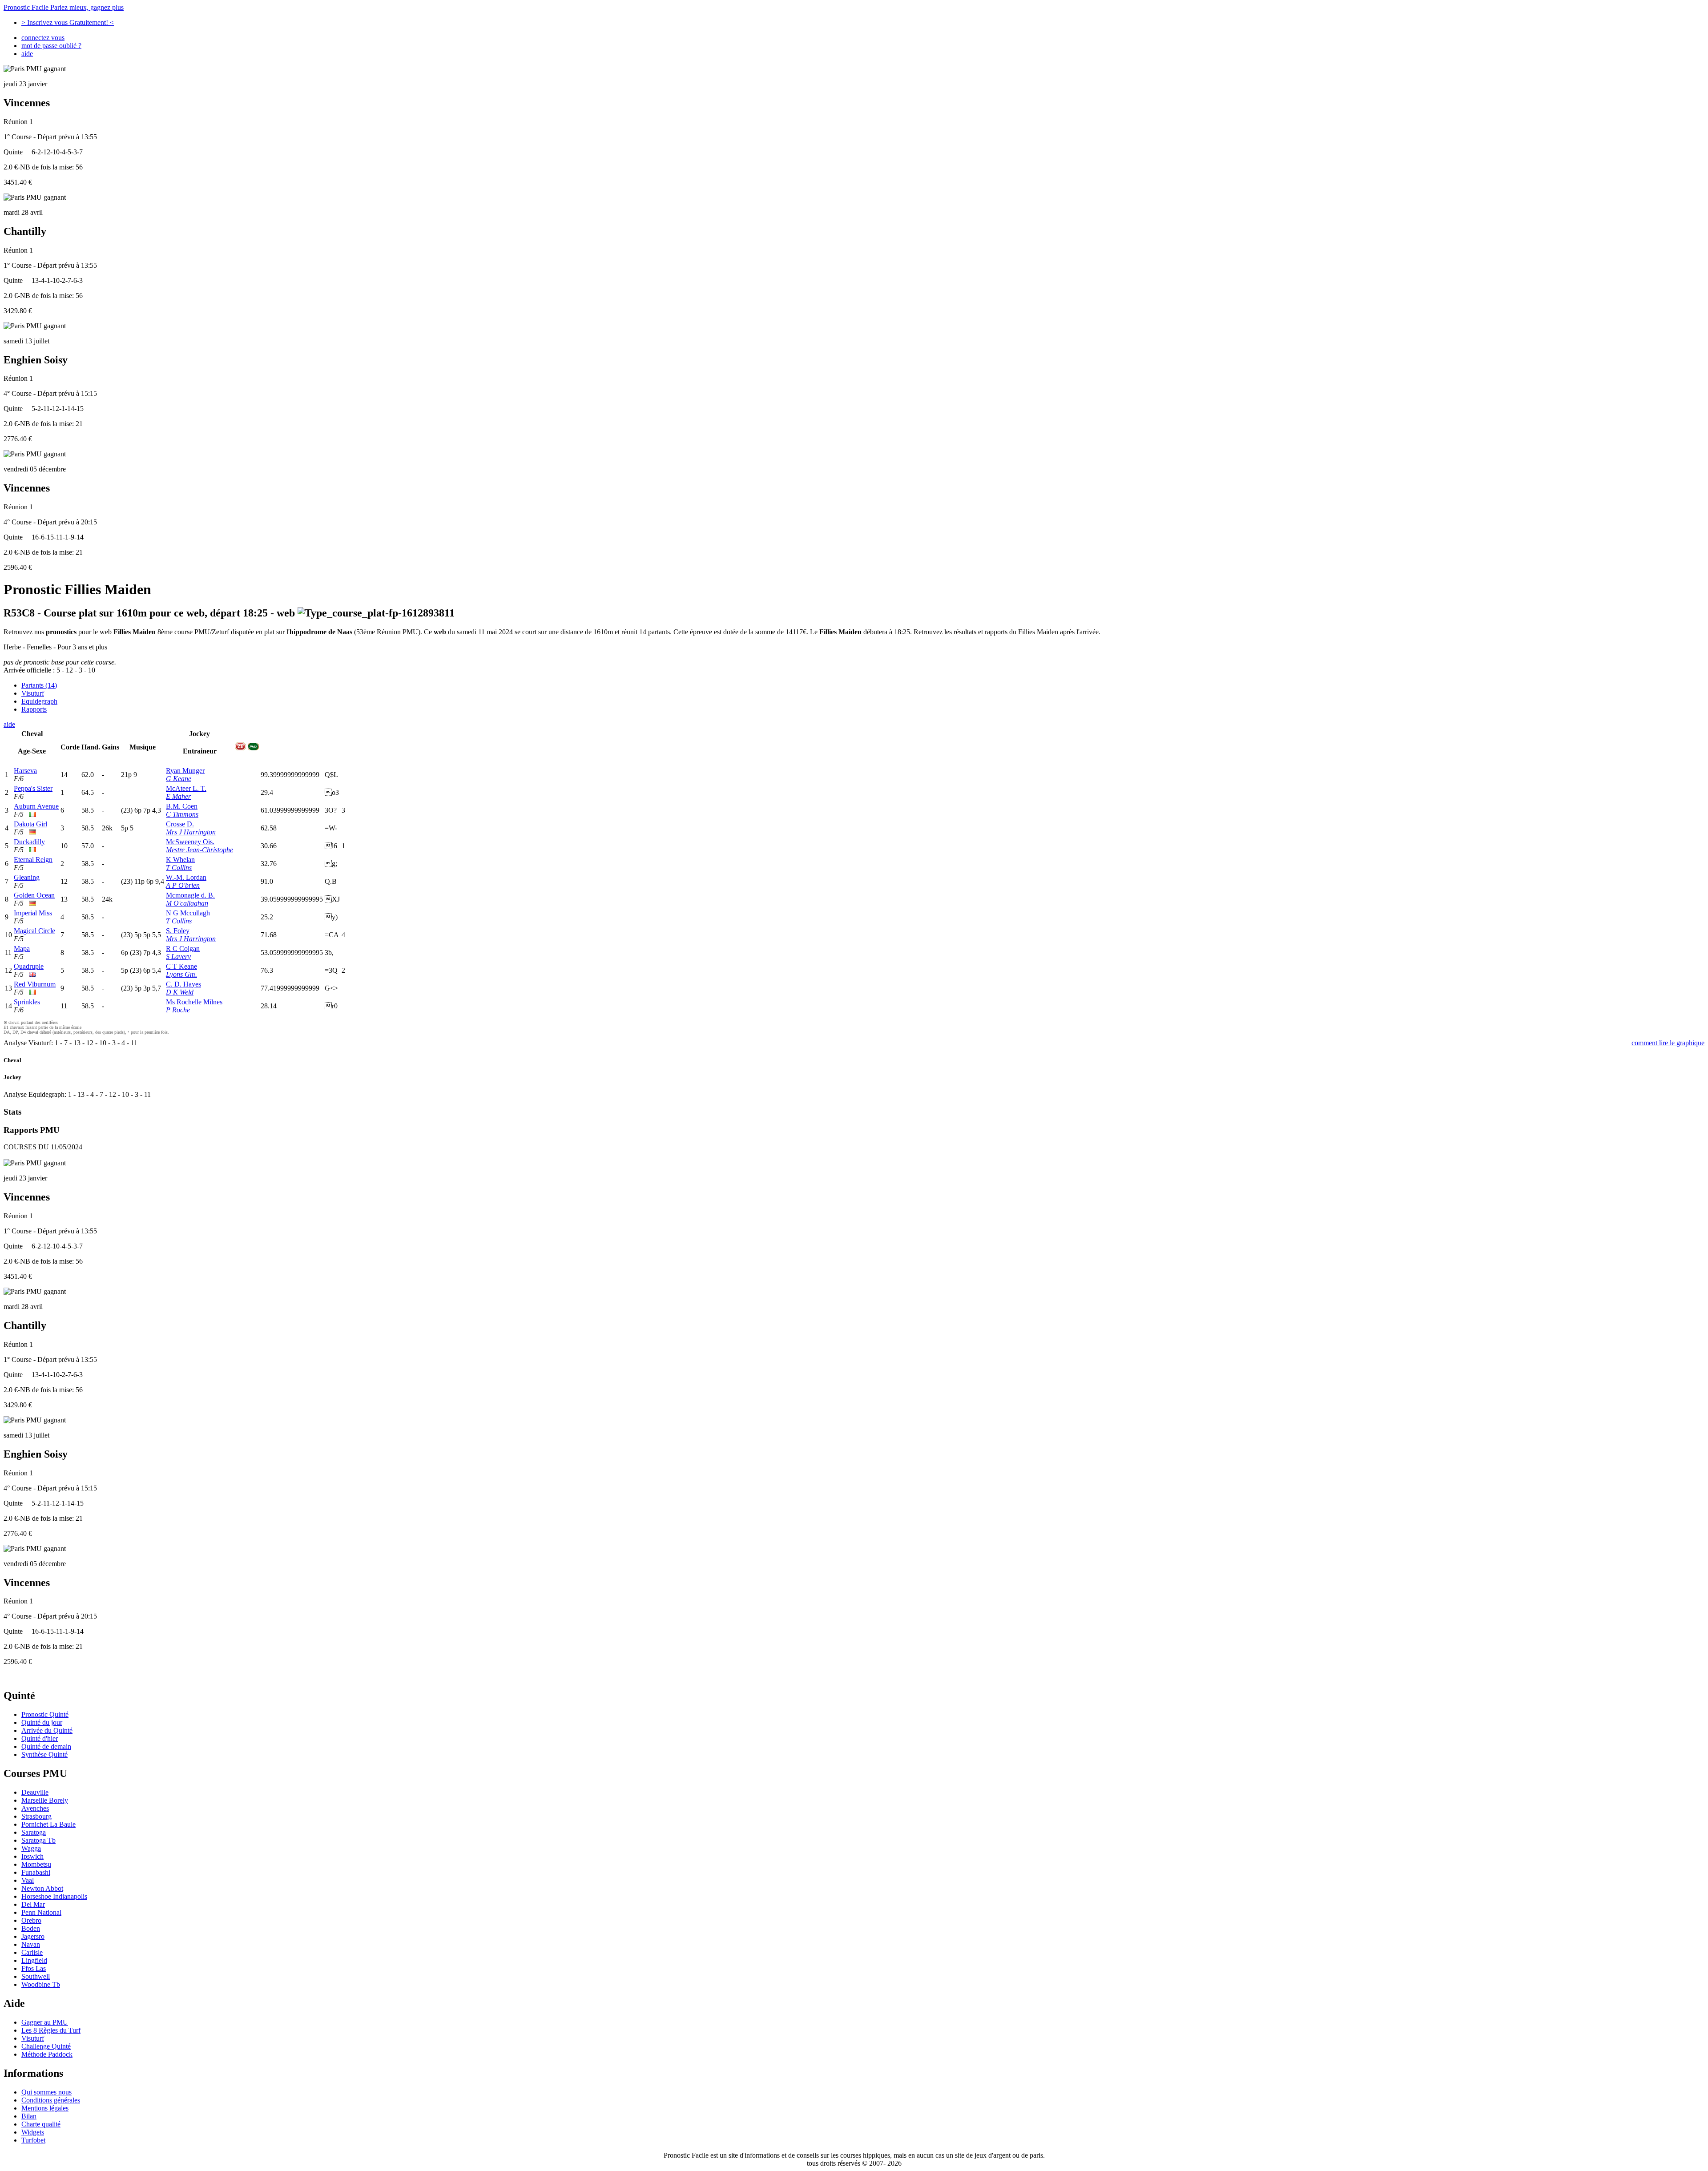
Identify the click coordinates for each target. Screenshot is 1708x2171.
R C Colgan (183, 949)
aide (27, 54)
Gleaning (27, 877)
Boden (31, 1928)
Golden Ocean (34, 895)
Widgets (33, 2132)
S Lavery (178, 957)
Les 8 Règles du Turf (51, 2030)
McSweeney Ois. (190, 842)
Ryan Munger (185, 771)
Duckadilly (29, 842)
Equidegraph (39, 701)
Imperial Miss (33, 913)
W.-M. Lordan (186, 877)
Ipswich (32, 1856)
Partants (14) (39, 685)
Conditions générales (51, 2100)
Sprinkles (27, 1002)
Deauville (35, 1792)
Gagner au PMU (45, 2022)
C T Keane (181, 966)
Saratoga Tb (38, 1840)
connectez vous (43, 38)
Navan (31, 1944)
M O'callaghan (187, 903)
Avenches (35, 1808)
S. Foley (178, 931)
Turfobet (33, 2140)
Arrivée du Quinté (47, 1730)
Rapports (34, 709)
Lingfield (34, 1960)
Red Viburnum (35, 984)
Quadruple (29, 966)
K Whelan (180, 860)
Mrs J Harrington (191, 832)
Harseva (25, 771)
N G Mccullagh (188, 913)
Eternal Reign (33, 860)
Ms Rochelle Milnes (194, 1002)
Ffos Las (34, 1968)
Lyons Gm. (181, 974)
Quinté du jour (42, 1722)
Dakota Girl (30, 824)
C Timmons (182, 814)
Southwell (36, 1976)
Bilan (29, 2116)
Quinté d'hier (40, 1738)
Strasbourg (36, 1816)
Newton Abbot (42, 1888)
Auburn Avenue (36, 806)
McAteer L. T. (186, 788)
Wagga (31, 1848)
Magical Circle (34, 931)
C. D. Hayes (183, 984)
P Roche (178, 1010)
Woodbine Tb (41, 1984)
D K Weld (180, 992)
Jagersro (33, 1936)
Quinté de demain (46, 1746)
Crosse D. (180, 824)
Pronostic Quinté (45, 1714)
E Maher (178, 796)
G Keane (179, 779)
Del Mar (33, 1904)
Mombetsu (36, 1864)
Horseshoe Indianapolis (54, 1896)
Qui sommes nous (46, 2092)
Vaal (28, 1880)
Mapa (22, 949)
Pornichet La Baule (48, 1824)
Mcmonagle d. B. (190, 895)
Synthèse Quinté (44, 1754)
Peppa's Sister (33, 788)
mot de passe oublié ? (51, 46)
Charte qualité (41, 2124)
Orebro (31, 1920)
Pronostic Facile (64, 7)
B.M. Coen (182, 806)
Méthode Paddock (47, 2054)
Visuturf (33, 693)
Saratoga (34, 1832)
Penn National (41, 1912)
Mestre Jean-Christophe (199, 850)
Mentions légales (45, 2108)
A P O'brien (183, 885)
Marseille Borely (45, 1800)
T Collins (179, 868)
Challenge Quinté (46, 2046)
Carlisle (32, 1952)
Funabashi (36, 1872)
